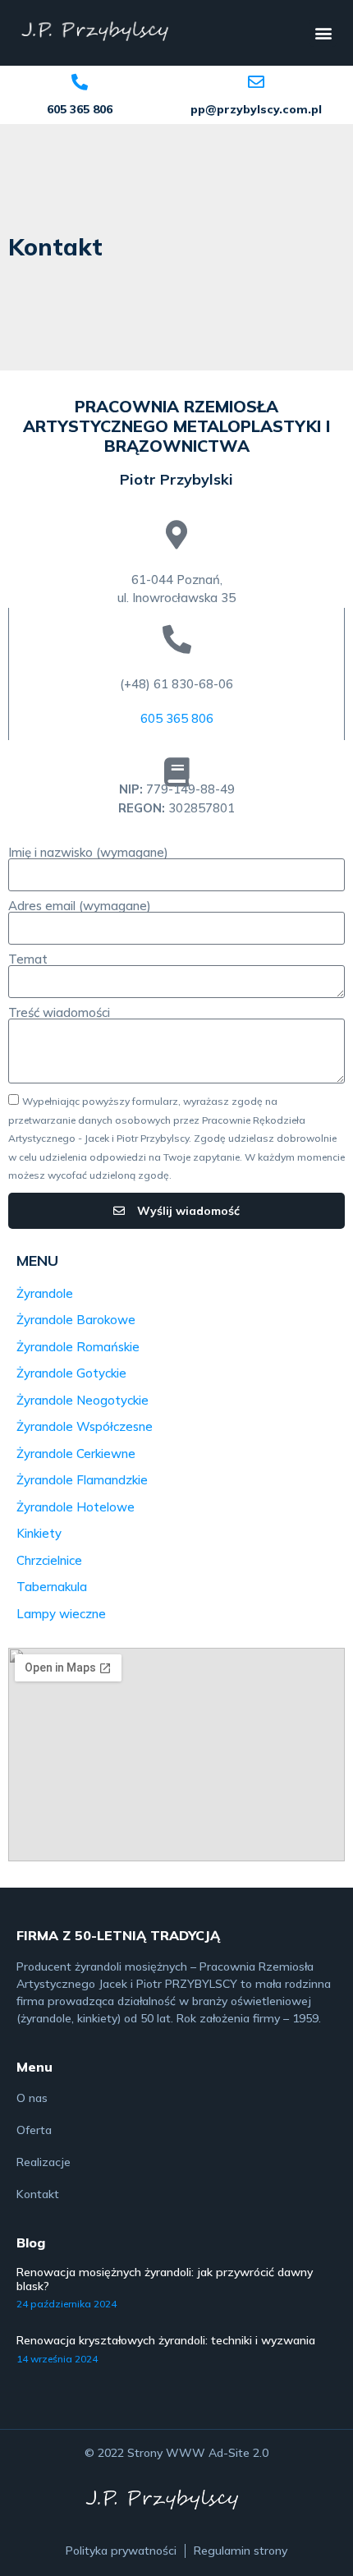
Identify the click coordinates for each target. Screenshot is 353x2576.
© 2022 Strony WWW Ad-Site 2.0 (176, 2453)
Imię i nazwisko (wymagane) (88, 852)
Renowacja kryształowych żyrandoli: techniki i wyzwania (166, 2340)
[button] (323, 33)
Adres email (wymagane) (80, 906)
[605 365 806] (80, 82)
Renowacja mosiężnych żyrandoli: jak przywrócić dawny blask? (165, 2279)
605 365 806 (80, 109)
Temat (28, 959)
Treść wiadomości (59, 1012)
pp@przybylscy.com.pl (256, 109)
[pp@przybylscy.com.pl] (256, 82)
